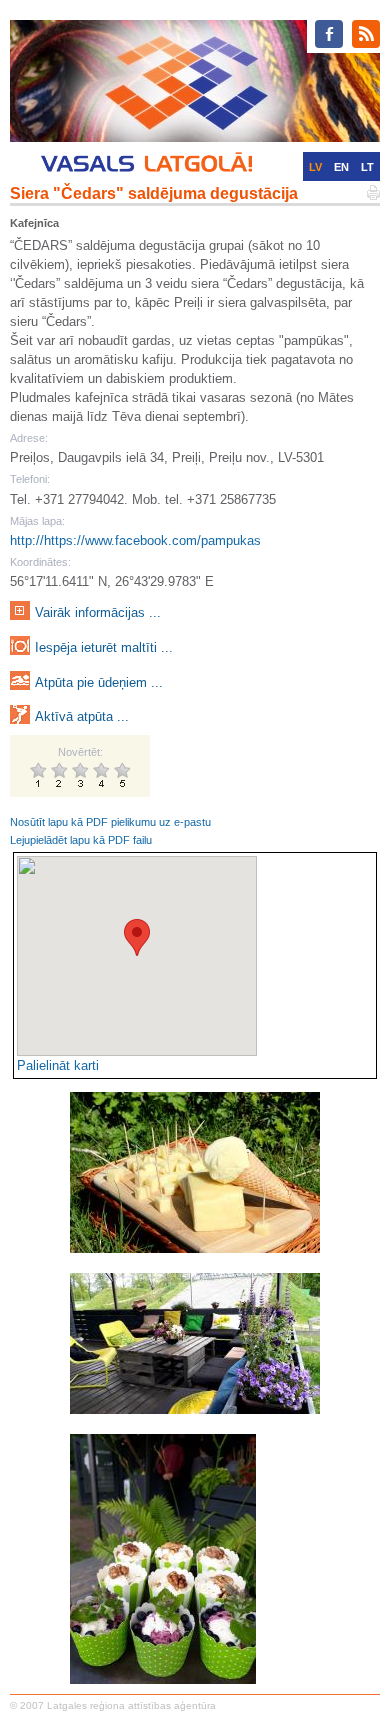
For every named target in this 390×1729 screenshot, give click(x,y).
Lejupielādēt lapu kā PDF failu (81, 840)
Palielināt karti (58, 1065)
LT (367, 167)
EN (341, 167)
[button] (137, 937)
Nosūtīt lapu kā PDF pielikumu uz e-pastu (110, 822)
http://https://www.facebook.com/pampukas (135, 540)
